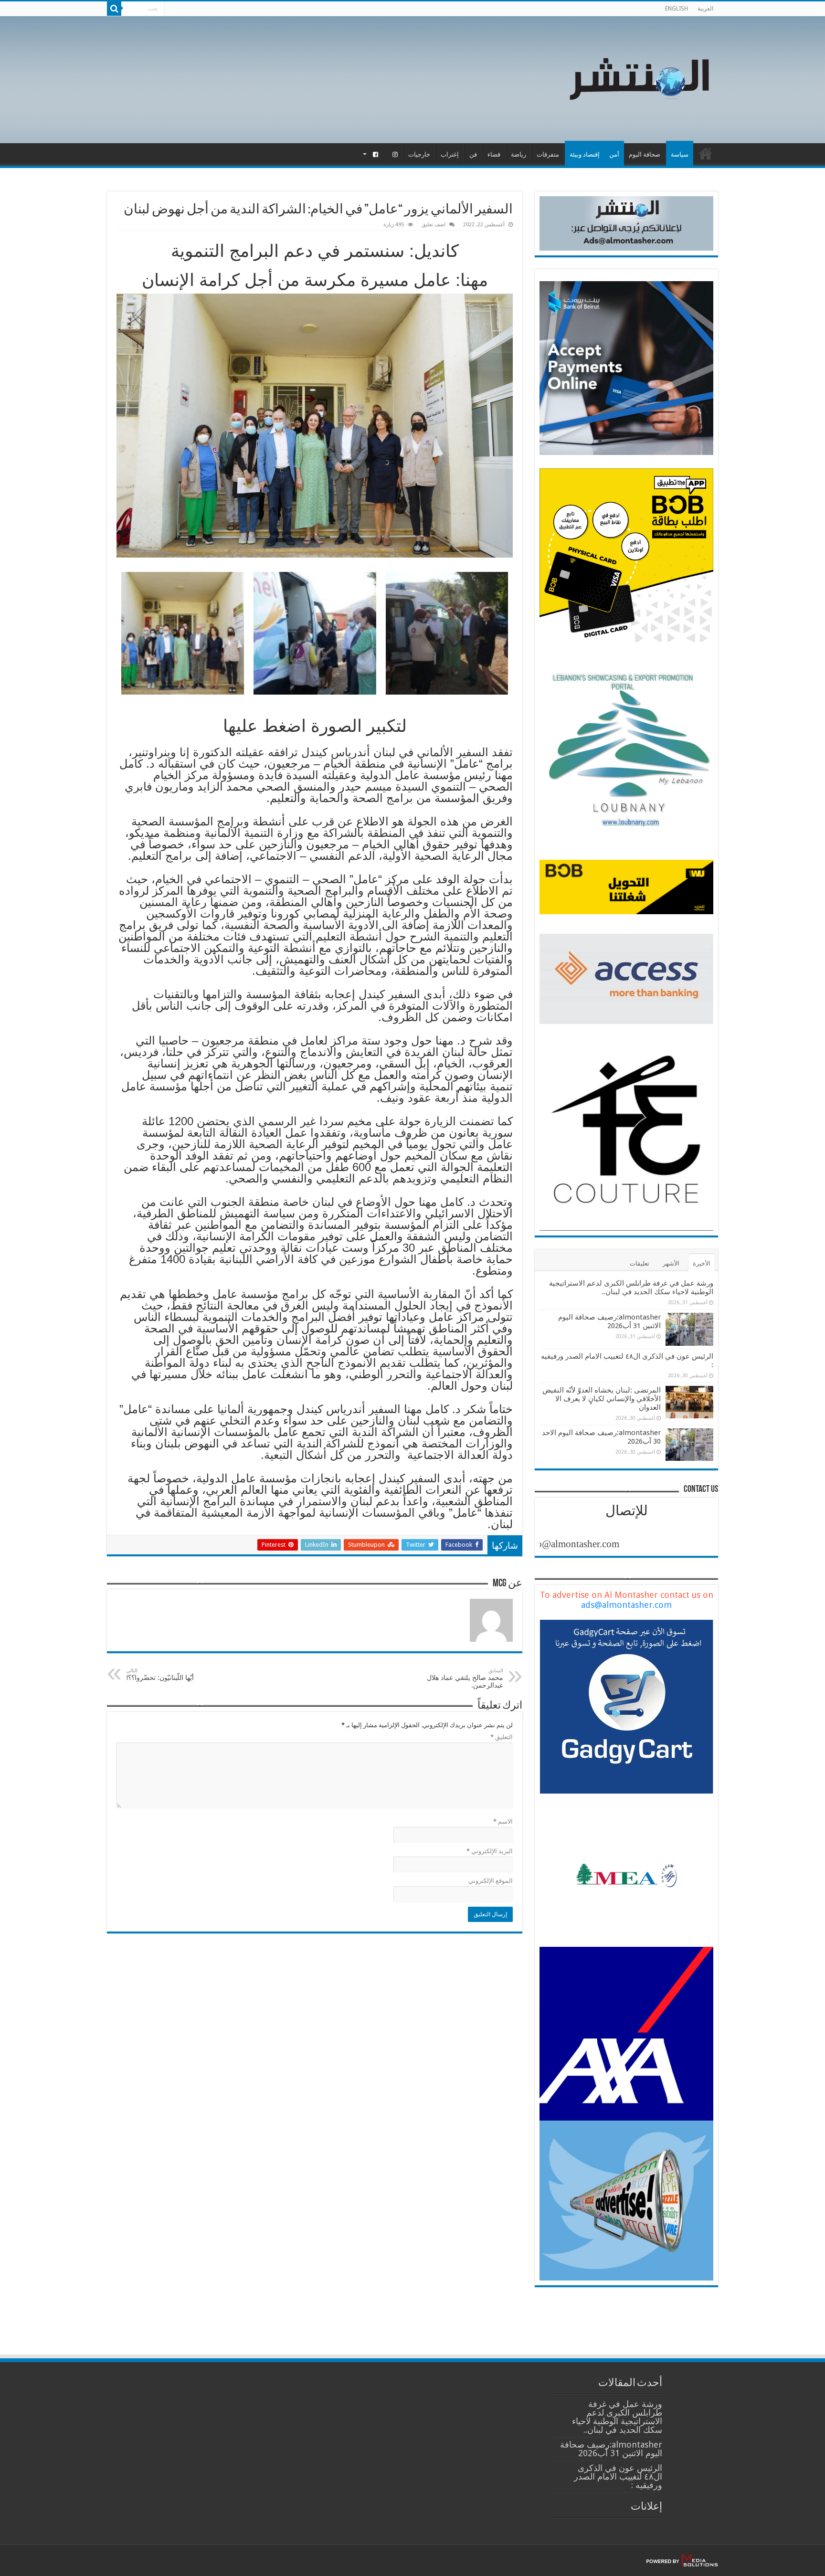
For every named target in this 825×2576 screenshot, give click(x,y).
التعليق (502, 1737)
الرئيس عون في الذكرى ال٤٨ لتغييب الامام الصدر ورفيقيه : (618, 2476)
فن (473, 154)
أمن (614, 154)
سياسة (680, 154)
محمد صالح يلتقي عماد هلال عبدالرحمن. (465, 1678)
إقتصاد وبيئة (585, 154)
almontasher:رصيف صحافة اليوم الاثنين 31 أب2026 (609, 1321)
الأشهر (671, 1263)
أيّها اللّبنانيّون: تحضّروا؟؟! (161, 1674)
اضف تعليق (434, 225)
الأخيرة (702, 1263)
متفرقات (548, 154)
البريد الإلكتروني (490, 1851)
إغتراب (450, 154)
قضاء (494, 154)
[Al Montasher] (639, 78)
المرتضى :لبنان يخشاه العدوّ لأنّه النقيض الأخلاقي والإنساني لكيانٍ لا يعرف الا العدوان (602, 1399)
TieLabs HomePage (706, 153)
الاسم (503, 1821)
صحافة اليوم (645, 154)
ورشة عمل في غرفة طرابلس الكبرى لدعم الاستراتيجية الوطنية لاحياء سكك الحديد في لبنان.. (631, 1288)
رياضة (518, 154)
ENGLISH (677, 9)
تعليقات (640, 1263)
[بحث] (114, 9)
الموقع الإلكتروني (491, 1881)
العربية (705, 9)
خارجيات (419, 154)
